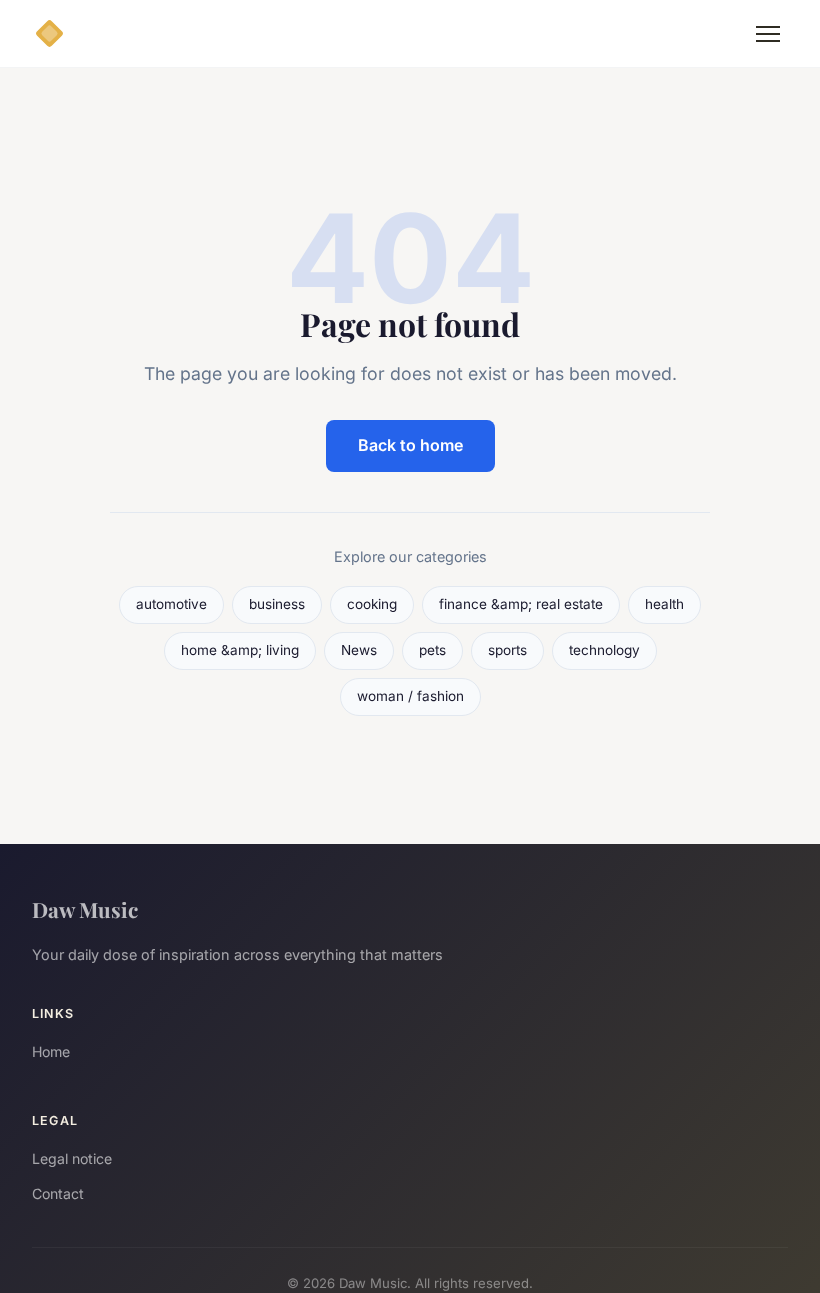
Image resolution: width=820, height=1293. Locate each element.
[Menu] (768, 34)
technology (604, 650)
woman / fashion (410, 696)
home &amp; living (240, 650)
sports (507, 650)
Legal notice (72, 1158)
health (664, 604)
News (359, 650)
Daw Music (85, 909)
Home (51, 1051)
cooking (372, 604)
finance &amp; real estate (521, 604)
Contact (58, 1193)
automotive (171, 604)
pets (432, 650)
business (277, 604)
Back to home (410, 445)
